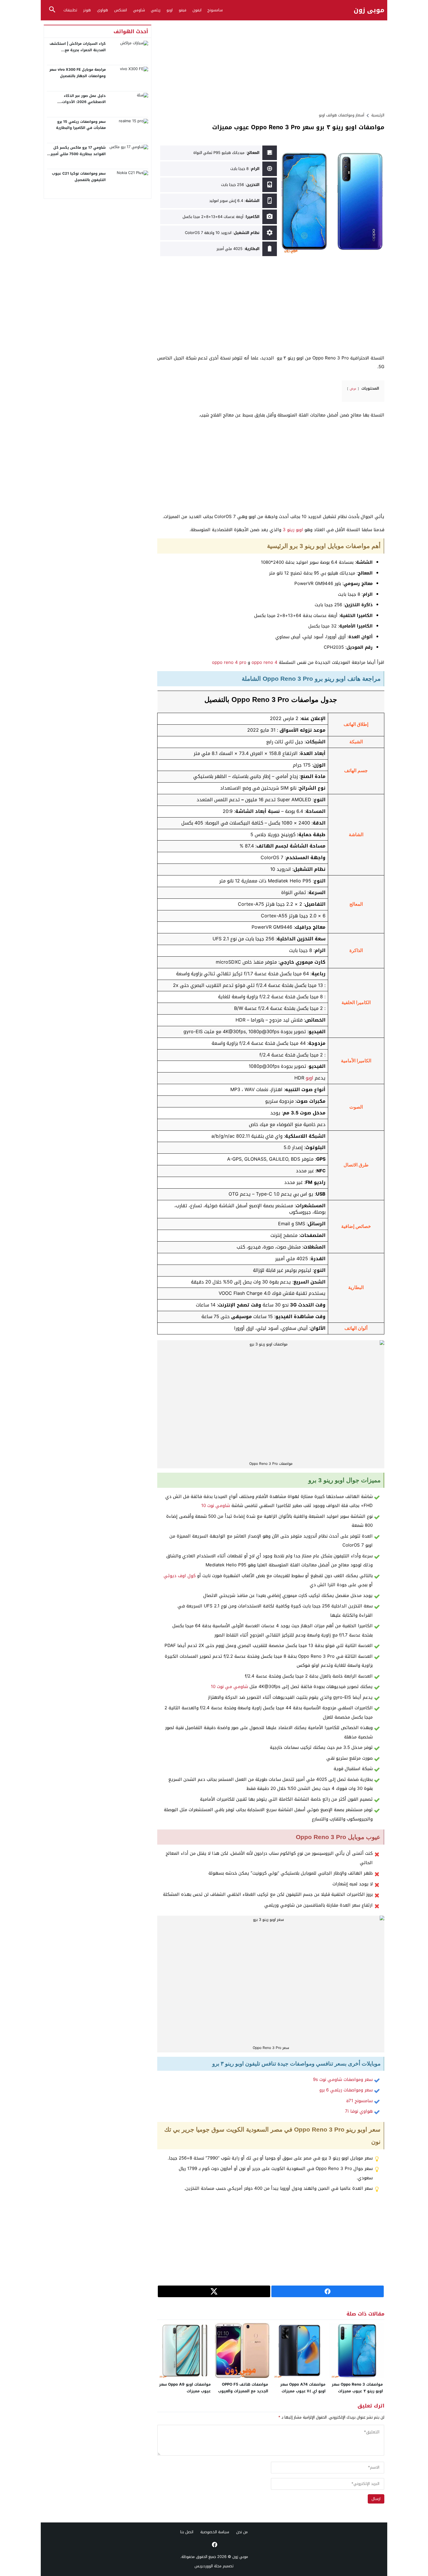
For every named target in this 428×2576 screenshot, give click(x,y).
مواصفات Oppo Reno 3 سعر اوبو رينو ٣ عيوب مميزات (357, 2388)
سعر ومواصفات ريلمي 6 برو (346, 2090)
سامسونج (215, 10)
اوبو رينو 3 (293, 530)
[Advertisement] (271, 65)
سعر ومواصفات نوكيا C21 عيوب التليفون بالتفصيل (79, 177)
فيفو (183, 10)
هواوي (102, 10)
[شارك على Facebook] (328, 2291)
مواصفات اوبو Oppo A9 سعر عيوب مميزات (185, 2388)
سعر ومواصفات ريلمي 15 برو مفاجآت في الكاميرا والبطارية (81, 125)
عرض (353, 389)
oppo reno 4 (265, 662)
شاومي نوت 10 (216, 1506)
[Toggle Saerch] (52, 10)
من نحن (242, 2532)
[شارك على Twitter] (214, 2291)
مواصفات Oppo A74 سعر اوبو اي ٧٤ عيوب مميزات (303, 2388)
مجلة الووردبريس (208, 2566)
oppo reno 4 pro (229, 662)
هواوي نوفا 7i (359, 2111)
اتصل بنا (187, 2532)
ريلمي (156, 10)
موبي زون (369, 10)
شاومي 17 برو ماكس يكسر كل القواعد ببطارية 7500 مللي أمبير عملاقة (78, 154)
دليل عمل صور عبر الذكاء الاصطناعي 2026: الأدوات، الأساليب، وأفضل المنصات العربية (78, 102)
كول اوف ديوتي (180, 1576)
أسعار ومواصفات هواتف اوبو (342, 115)
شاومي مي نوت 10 (229, 1687)
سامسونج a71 (359, 2101)
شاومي (139, 10)
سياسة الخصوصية (215, 2532)
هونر (87, 10)
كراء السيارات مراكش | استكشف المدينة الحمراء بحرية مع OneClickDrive (78, 50)
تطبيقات (70, 10)
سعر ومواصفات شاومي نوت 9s (343, 2079)
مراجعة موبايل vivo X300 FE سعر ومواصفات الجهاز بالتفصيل (78, 73)
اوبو (170, 10)
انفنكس (121, 10)
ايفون (197, 10)
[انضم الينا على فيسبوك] (214, 2545)
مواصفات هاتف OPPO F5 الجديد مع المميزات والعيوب (243, 2388)
